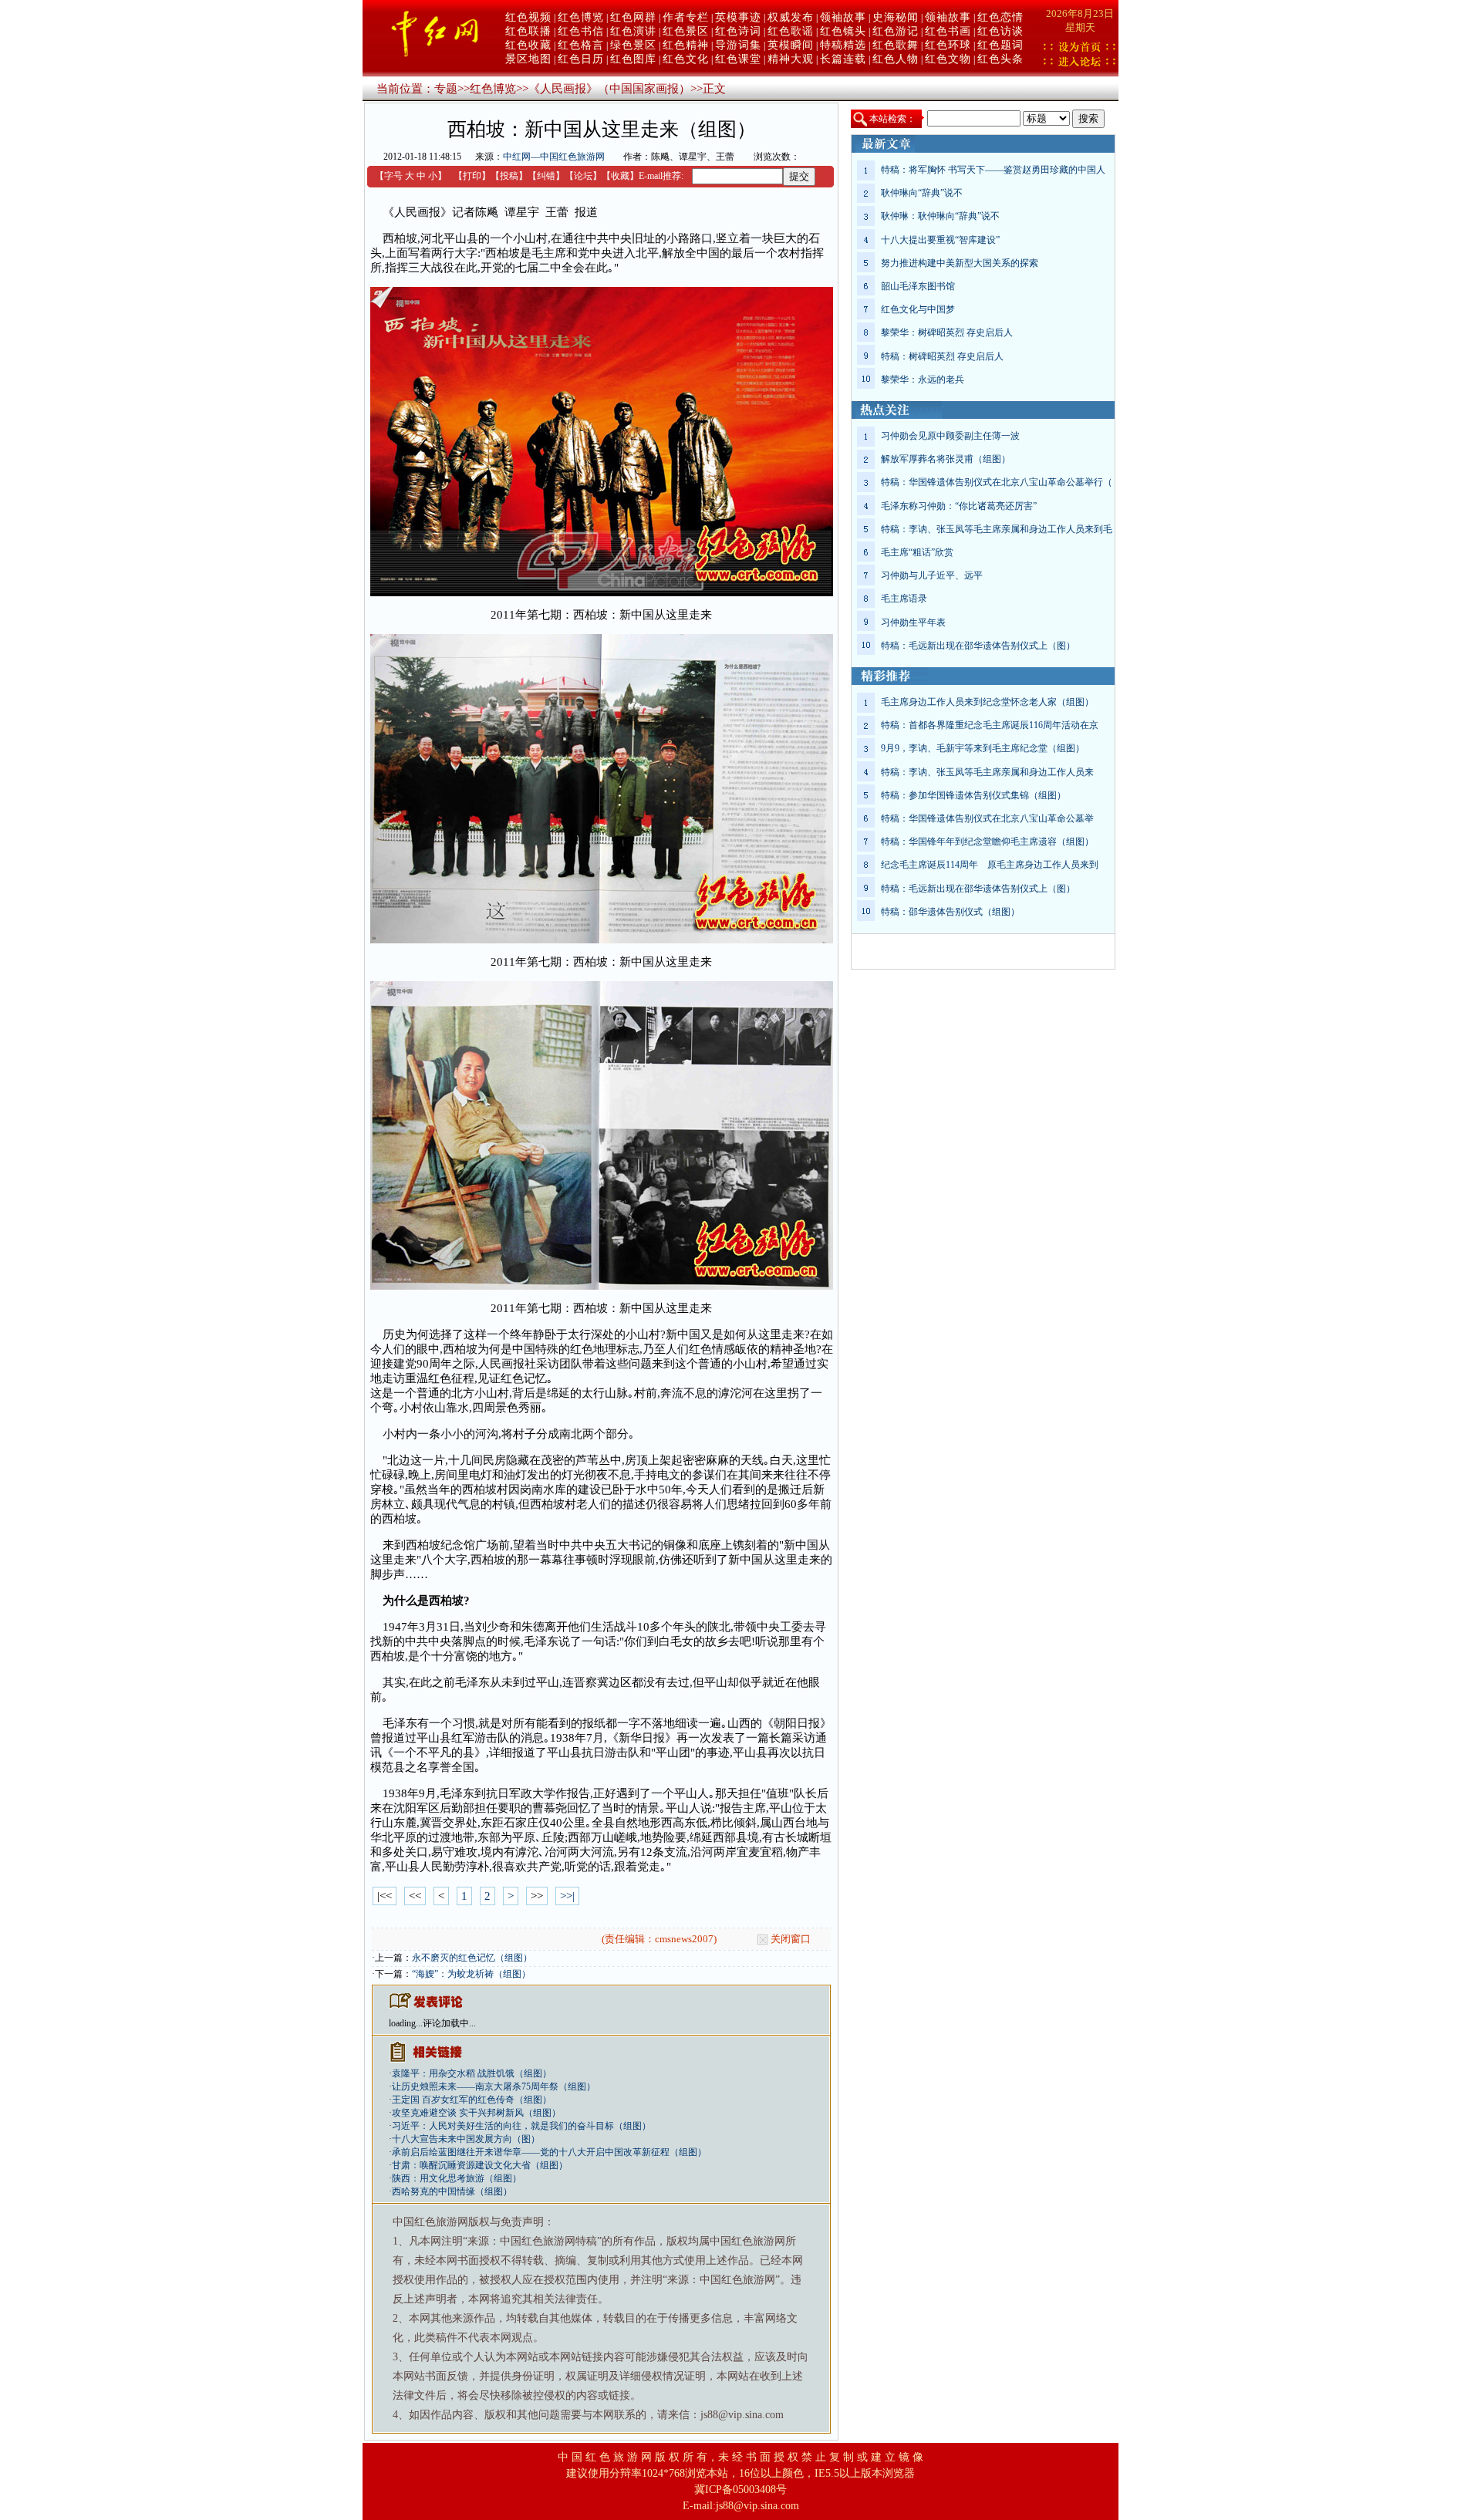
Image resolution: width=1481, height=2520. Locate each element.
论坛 (583, 176)
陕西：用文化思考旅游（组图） (457, 2178)
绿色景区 (633, 45)
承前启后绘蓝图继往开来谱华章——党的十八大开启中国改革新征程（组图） (549, 2152)
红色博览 (581, 17)
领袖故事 (843, 17)
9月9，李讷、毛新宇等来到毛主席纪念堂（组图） (983, 748)
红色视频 (528, 17)
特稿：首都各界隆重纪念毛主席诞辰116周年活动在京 (990, 725)
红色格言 (581, 45)
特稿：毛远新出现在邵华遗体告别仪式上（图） (978, 646)
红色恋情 (1000, 17)
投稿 (509, 176)
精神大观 (791, 59)
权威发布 (791, 17)
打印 (472, 176)
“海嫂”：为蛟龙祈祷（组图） (471, 1974)
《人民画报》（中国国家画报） (609, 89)
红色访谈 (1000, 31)
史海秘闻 (896, 17)
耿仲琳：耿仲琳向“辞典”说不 (940, 216)
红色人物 (896, 59)
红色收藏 (528, 45)
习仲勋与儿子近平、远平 (932, 575)
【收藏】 (620, 176)
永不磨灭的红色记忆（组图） (472, 1958)
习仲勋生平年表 (913, 622)
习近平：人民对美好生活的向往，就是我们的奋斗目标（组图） (521, 2126)
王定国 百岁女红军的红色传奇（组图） (472, 2100)
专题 (446, 89)
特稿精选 (843, 45)
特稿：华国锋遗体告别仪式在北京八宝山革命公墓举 (987, 818)
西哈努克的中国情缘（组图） (452, 2191)
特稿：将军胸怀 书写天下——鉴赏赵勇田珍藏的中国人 (993, 170)
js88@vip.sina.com (757, 2506)
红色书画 (948, 31)
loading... (406, 2023)
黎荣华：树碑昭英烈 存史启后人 (947, 332)
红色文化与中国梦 (918, 309)
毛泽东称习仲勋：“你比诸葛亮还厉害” (959, 506)
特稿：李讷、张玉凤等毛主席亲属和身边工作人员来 (987, 772)
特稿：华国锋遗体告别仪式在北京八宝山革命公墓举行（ (997, 482)
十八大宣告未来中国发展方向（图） (466, 2139)
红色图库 (633, 59)
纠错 (546, 176)
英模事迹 (738, 17)
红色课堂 (738, 59)
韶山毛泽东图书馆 (918, 286)
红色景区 (686, 31)
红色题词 (1000, 45)
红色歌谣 (791, 31)
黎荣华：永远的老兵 (923, 380)
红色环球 (948, 45)
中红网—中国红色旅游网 (554, 157)
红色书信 (581, 31)
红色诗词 (738, 31)
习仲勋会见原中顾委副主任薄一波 (950, 436)
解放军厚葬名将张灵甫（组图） (946, 459)
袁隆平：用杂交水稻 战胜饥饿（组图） (472, 2073)
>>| (567, 1896)
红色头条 (1000, 59)
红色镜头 (843, 31)
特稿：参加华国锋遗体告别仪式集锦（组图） (973, 795)
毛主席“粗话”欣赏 (917, 552)
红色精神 (686, 45)
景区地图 (528, 59)
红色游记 (896, 31)
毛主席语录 (904, 599)
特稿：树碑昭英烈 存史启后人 (942, 356)
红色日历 (581, 59)
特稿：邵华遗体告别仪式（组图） (950, 912)
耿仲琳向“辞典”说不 (922, 193)
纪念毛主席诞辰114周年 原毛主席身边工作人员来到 (990, 865)
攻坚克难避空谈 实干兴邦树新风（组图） (476, 2113)
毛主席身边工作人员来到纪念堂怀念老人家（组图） (987, 702)
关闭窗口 (791, 1939)
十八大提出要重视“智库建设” (940, 240)
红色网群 (633, 17)
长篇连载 (843, 59)
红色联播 (528, 31)
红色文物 (948, 59)
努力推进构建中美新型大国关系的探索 (960, 263)
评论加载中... (449, 2023)
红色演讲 (633, 31)
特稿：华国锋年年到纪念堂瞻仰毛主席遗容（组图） (987, 842)
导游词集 (738, 45)
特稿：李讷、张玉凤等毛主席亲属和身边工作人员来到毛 (997, 529)
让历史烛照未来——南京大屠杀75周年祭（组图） (494, 2087)
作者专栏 (686, 17)
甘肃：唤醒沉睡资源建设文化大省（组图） (480, 2165)
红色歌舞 (896, 45)
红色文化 (686, 59)
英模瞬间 (791, 45)
